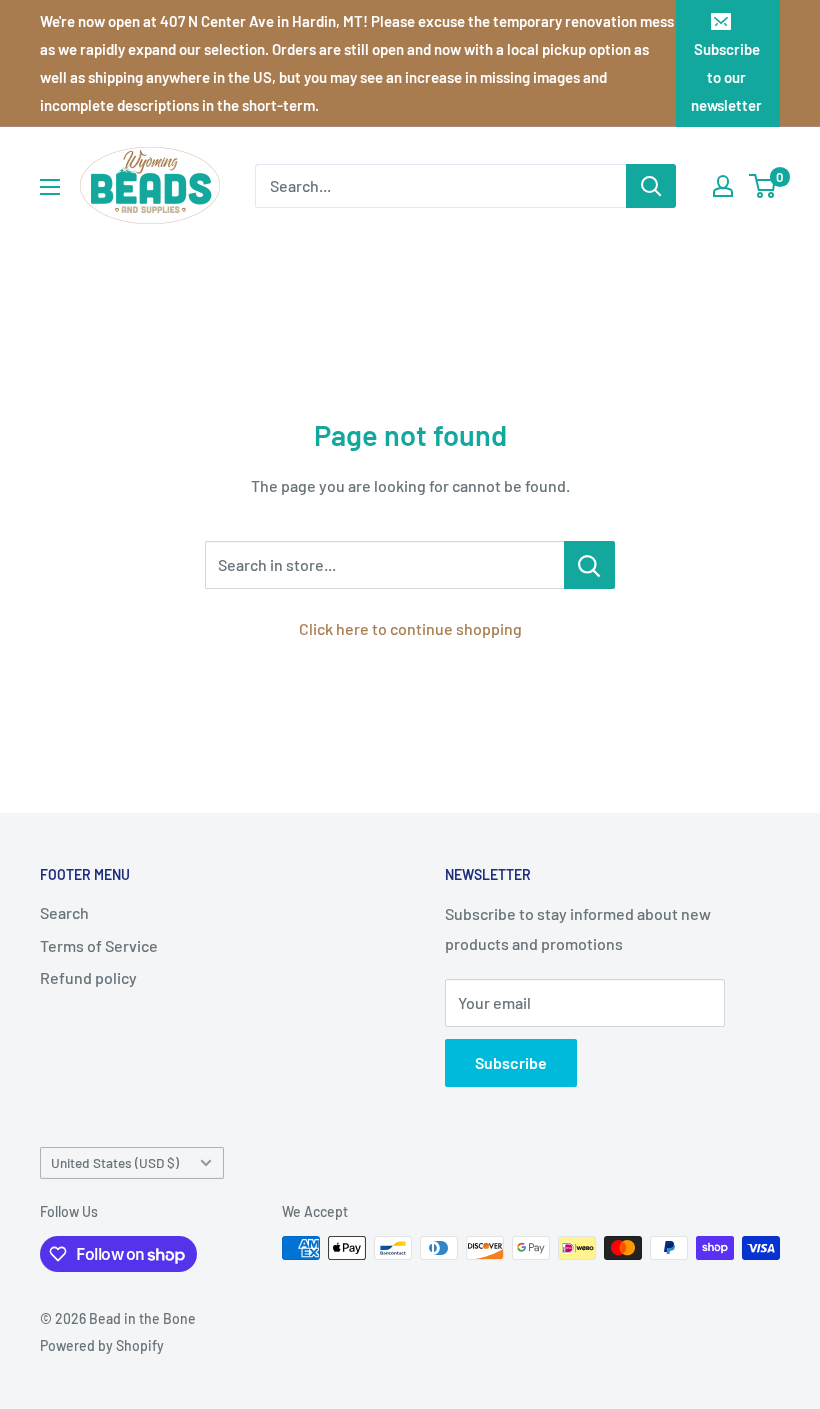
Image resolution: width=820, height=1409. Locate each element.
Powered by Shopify (102, 1345)
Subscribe (511, 1062)
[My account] (723, 186)
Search (64, 912)
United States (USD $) (115, 1162)
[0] (763, 186)
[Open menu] (50, 187)
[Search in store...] (589, 565)
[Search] (651, 186)
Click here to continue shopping (410, 628)
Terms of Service (99, 945)
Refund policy (88, 977)
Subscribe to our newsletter (726, 77)
